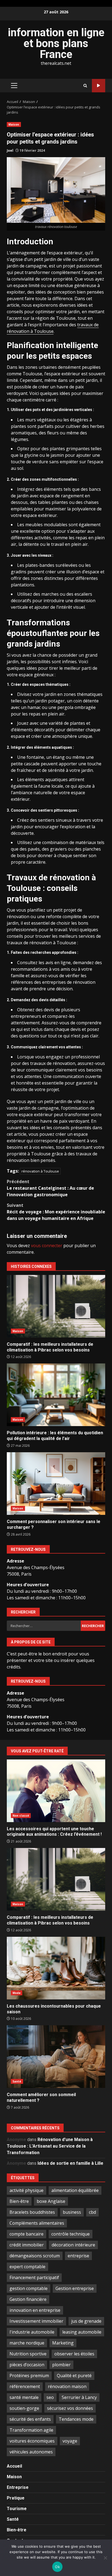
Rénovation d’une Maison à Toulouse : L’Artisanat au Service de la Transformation (50, 2146)
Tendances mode (76, 2419)
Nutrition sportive (28, 2354)
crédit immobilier (27, 2245)
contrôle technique (71, 2234)
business (72, 2212)
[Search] (85, 86)
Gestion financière (28, 2299)
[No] (105, 2558)
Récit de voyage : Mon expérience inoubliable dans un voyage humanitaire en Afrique (56, 1212)
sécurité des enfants (30, 2419)
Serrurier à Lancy (79, 2397)
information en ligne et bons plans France (56, 43)
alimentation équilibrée (75, 2190)
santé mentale (24, 2397)
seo (50, 2397)
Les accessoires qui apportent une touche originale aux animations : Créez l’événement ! (56, 1791)
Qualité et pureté (74, 2376)
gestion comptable (29, 2288)
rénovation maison (67, 2386)
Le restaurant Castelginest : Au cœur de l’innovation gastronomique (50, 1188)
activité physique (27, 2190)
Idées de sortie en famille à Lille (70, 2163)
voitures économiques (32, 2441)
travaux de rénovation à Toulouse (53, 328)
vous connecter (47, 1246)
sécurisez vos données (70, 2408)
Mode (17, 1993)
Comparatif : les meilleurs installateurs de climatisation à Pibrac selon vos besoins (56, 1306)
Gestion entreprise (75, 2288)
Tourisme (17, 2509)
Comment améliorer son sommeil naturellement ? (56, 2057)
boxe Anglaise (51, 2201)
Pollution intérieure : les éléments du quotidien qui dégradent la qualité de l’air (56, 1395)
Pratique (16, 2498)
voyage (70, 2441)
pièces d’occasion (27, 2365)
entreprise (78, 2256)
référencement (25, 2386)
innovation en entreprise (35, 2310)
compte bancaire (27, 2234)
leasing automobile (82, 2332)
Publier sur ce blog (99, 86)
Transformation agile (31, 2430)
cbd (92, 2212)
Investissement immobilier (36, 2321)
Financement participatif (34, 2277)
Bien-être (19, 2201)
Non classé (21, 1816)
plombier (61, 2365)
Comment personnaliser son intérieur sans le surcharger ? (56, 1484)
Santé (17, 2081)
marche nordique (27, 2343)
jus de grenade (86, 2321)
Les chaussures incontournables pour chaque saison (56, 1968)
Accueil (14, 2466)
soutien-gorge (24, 2408)
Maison (14, 124)
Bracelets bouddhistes (32, 2212)
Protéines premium (29, 2376)
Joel (10, 150)
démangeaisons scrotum (35, 2256)
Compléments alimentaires (37, 2223)
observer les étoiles (74, 2354)
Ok (57, 2567)
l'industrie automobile (32, 2332)
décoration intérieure (73, 2245)
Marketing (63, 2343)
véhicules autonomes (31, 2452)
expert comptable (27, 2267)
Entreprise (18, 2487)
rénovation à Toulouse (40, 1171)
